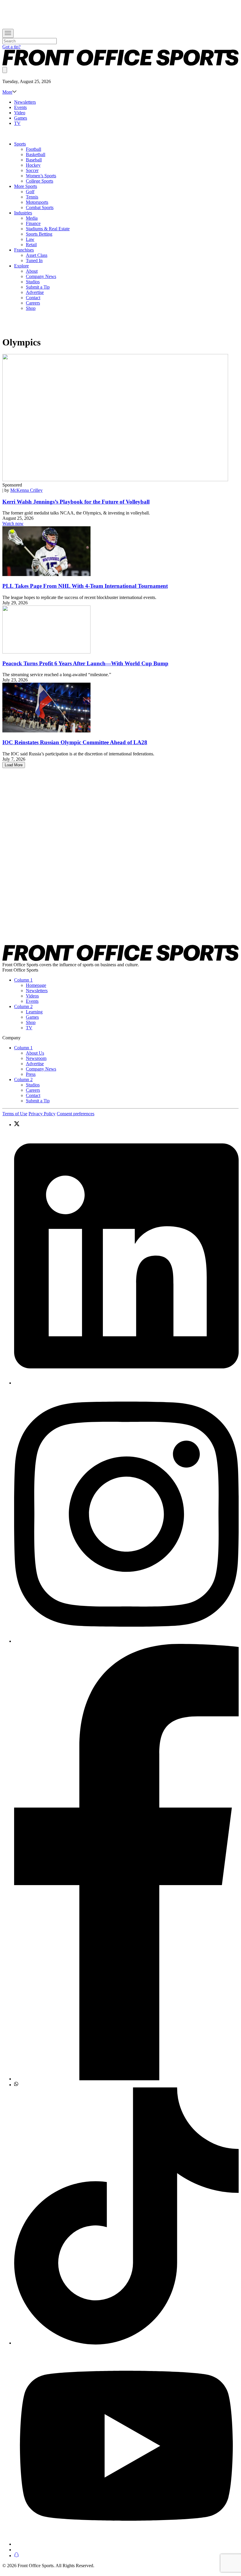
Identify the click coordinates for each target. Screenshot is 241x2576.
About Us (35, 1053)
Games (21, 118)
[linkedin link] (126, 1256)
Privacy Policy (42, 1114)
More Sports (26, 186)
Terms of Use (15, 1114)
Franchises (24, 250)
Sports (20, 144)
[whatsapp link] (126, 2084)
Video (20, 113)
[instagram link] (126, 1515)
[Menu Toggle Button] (8, 33)
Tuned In (34, 260)
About (32, 271)
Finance (33, 223)
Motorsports (37, 202)
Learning (34, 1012)
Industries (23, 213)
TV (17, 123)
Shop (31, 308)
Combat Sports (40, 207)
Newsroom (36, 1058)
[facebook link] (126, 1863)
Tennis (32, 197)
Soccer (32, 170)
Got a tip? (11, 47)
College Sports (40, 181)
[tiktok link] (126, 2217)
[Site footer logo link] (120, 959)
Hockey (33, 165)
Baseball (34, 160)
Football (34, 149)
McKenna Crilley (26, 490)
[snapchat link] (126, 2555)
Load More (14, 765)
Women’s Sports (41, 176)
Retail (31, 245)
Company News (41, 276)
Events (20, 107)
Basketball (36, 154)
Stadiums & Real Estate (48, 229)
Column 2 (23, 1006)
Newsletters (25, 102)
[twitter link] (126, 1124)
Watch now (13, 523)
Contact (33, 298)
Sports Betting (39, 234)
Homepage (36, 985)
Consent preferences (76, 1114)
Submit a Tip (38, 287)
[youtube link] (126, 2446)
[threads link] (126, 2550)
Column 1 (23, 980)
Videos (32, 996)
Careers (33, 303)
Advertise (35, 292)
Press (31, 1074)
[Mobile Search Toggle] (5, 70)
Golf (30, 192)
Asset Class (37, 255)
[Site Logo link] (120, 64)
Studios (33, 282)
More (7, 92)
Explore (21, 266)
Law (30, 239)
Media (32, 218)
